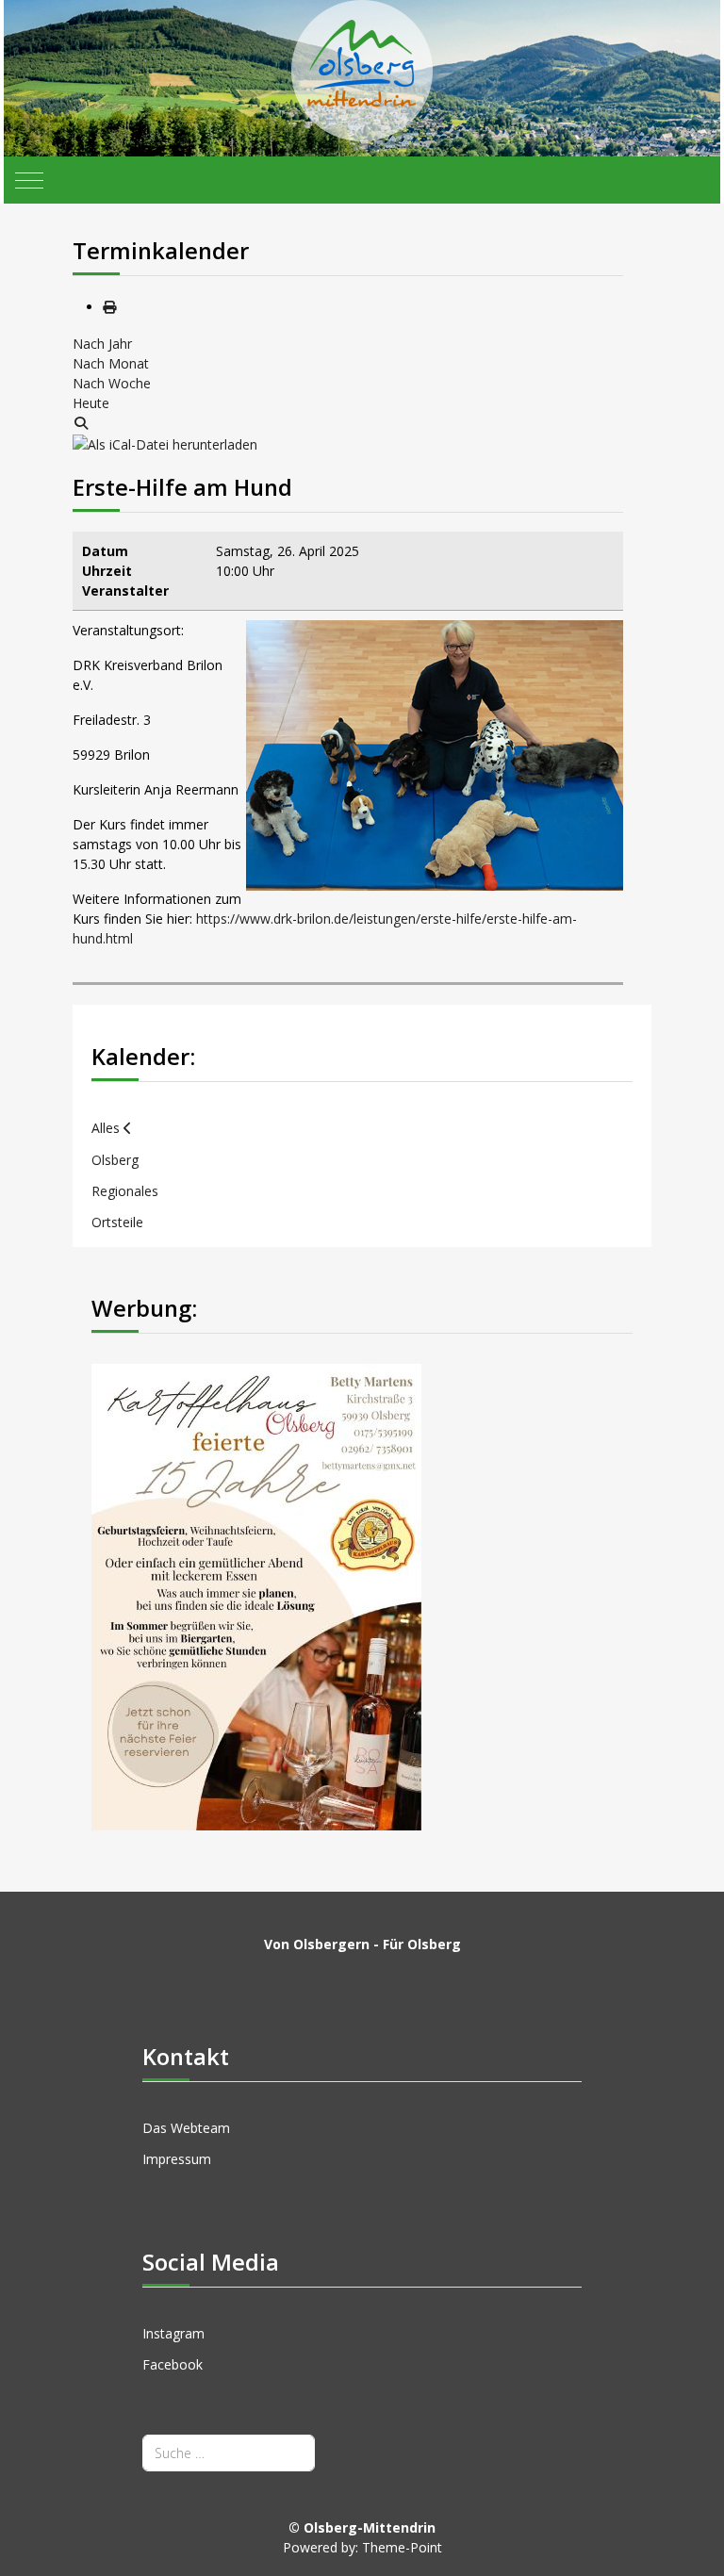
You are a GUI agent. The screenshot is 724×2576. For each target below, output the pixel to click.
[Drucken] (109, 307)
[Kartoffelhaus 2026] (256, 1595)
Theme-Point (402, 2547)
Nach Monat (111, 363)
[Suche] (81, 423)
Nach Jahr (102, 344)
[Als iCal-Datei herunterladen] (165, 443)
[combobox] (229, 2453)
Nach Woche (112, 383)
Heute (91, 403)
